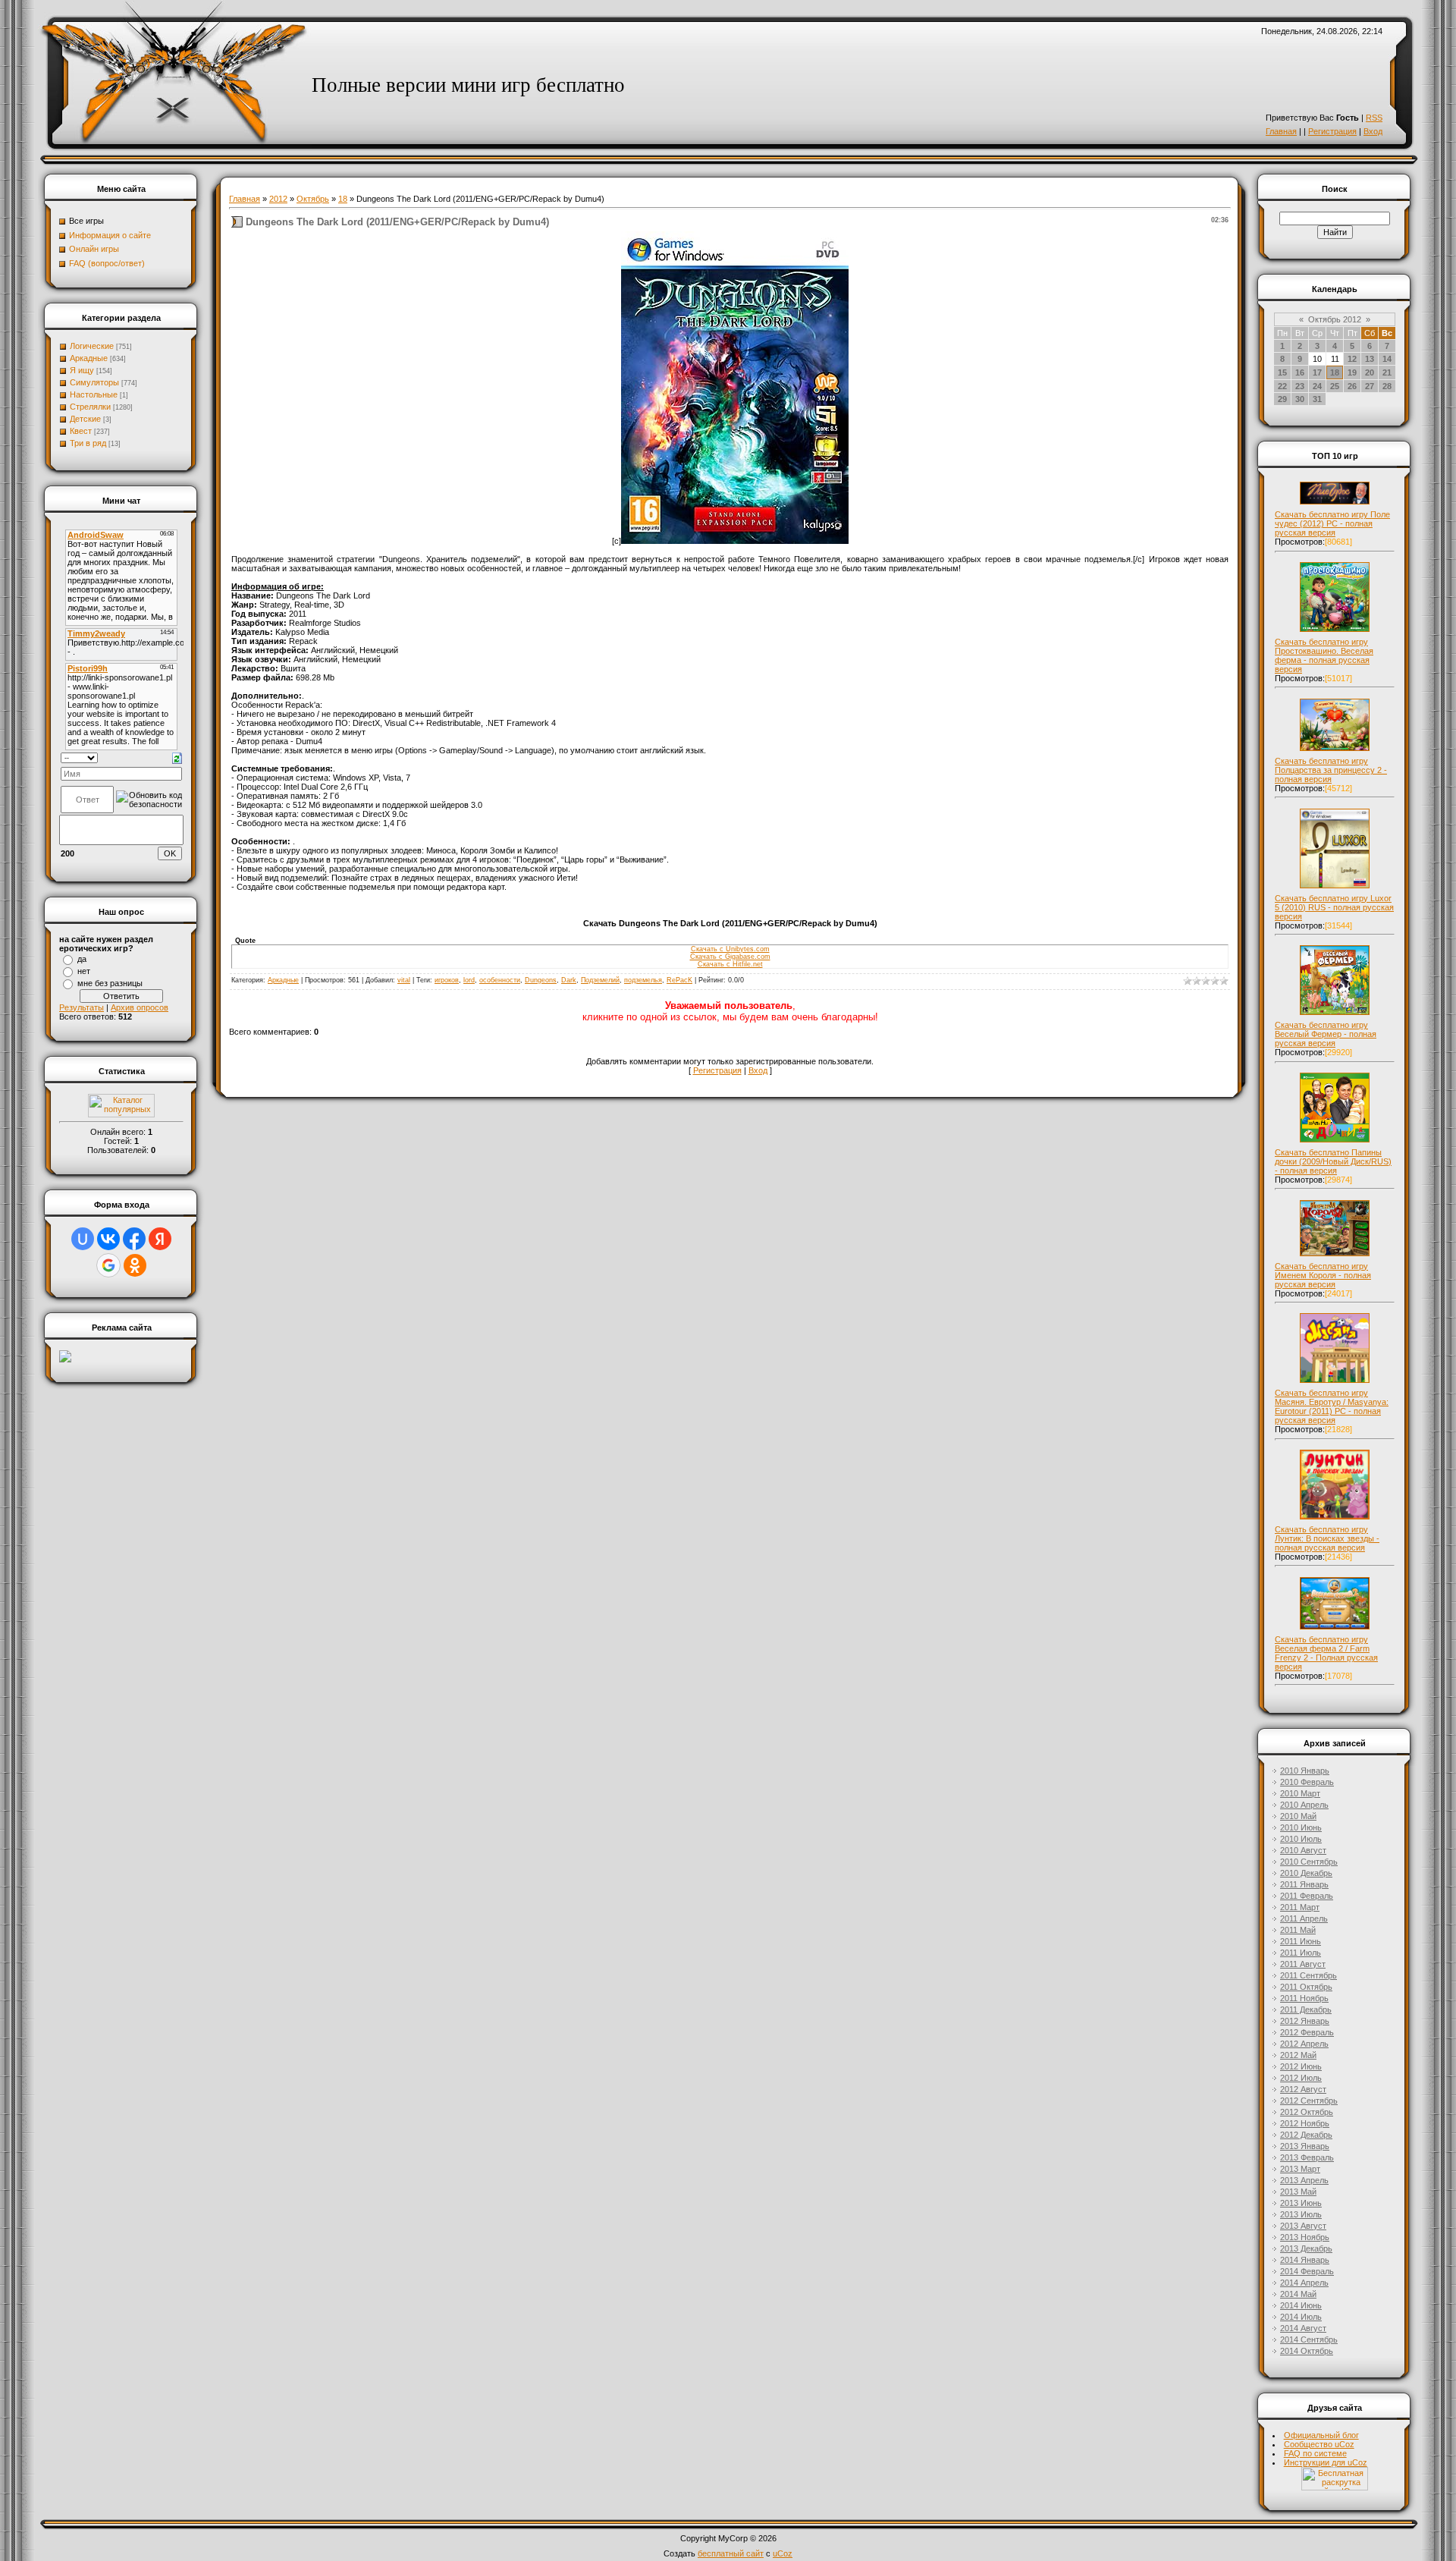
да (82, 959)
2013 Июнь (1301, 2203)
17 (1317, 372)
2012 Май (1298, 2055)
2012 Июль (1301, 2078)
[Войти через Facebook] (134, 1239)
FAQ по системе (1315, 2453)
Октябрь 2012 (1335, 319)
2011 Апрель (1304, 1918)
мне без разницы (110, 983)
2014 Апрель (1304, 2283)
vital (404, 980)
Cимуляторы (94, 382)
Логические (92, 346)
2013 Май (1298, 2192)
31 (1317, 399)
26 (1352, 386)
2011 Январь (1304, 1884)
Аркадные (89, 358)
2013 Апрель (1304, 2180)
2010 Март (1300, 1793)
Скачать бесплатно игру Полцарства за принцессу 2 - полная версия (1331, 770)
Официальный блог (1321, 2435)
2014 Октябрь (1307, 2351)
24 (1317, 386)
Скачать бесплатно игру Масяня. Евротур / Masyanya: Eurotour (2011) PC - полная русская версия (1332, 1406)
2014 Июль (1301, 2317)
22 (1282, 386)
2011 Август (1303, 1964)
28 (1387, 386)
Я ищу (82, 370)
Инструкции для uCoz (1326, 2462)
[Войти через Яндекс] (160, 1239)
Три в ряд (88, 443)
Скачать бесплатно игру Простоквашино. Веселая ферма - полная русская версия (1324, 655)
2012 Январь (1305, 2021)
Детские (85, 419)
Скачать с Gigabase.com (730, 957)
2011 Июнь (1301, 1941)
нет (84, 971)
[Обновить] (177, 757)
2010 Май (1298, 1816)
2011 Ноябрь (1304, 1998)
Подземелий (600, 980)
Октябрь (313, 199)
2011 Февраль (1307, 1896)
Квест (81, 431)
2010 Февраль (1307, 1782)
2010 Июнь (1301, 1827)
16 (1300, 372)
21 (1387, 372)
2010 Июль (1301, 1839)
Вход (1373, 131)
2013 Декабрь (1306, 2248)
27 (1370, 386)
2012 (278, 199)
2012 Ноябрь (1305, 2123)
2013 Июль (1301, 2214)
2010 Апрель (1304, 1805)
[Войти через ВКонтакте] (108, 1239)
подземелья (643, 980)
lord (469, 980)
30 (1300, 399)
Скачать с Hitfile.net (730, 964)
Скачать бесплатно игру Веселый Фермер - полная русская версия (1326, 1034)
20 (1370, 372)
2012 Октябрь (1307, 2112)
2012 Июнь (1301, 2066)
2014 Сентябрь (1309, 2339)
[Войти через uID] (83, 1239)
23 (1300, 386)
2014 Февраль (1307, 2271)
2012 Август (1303, 2089)
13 (1370, 359)
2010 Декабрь (1306, 1873)
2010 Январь (1305, 1771)
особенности (500, 980)
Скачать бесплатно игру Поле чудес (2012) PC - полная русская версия (1332, 523)
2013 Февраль (1307, 2157)
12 (1352, 359)
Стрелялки (90, 407)
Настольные (94, 394)
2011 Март (1300, 1907)
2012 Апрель (1304, 2044)
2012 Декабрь (1306, 2135)
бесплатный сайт (731, 2553)
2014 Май (1298, 2294)
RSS (1374, 118)
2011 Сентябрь (1309, 1975)
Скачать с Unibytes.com (730, 949)
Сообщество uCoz (1319, 2444)
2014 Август (1303, 2328)
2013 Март (1300, 2169)
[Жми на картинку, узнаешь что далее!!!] (1335, 504)
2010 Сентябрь (1309, 1862)
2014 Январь (1305, 2260)
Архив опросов (140, 1007)
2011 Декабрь (1306, 2010)
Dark (569, 980)
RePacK (679, 980)
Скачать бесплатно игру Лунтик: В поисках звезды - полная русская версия (1327, 1538)
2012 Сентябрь (1309, 2101)
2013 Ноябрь (1305, 2237)
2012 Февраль (1307, 2032)
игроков (447, 980)
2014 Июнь (1301, 2305)
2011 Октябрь (1306, 1987)
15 (1282, 372)
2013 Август (1303, 2226)
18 (343, 199)
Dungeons (541, 980)
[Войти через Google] (108, 1265)
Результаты (82, 1007)
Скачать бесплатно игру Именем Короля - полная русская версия (1323, 1275)
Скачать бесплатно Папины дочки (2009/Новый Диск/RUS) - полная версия (1333, 1161)
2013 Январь (1305, 2146)
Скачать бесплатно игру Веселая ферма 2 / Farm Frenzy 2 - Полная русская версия (1326, 1653)
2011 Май (1298, 1930)
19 (1352, 372)
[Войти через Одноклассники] (135, 1265)
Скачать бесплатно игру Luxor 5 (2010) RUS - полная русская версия (1334, 907)
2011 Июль (1301, 1953)
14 (1387, 359)
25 (1335, 386)
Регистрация (1332, 131)
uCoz (783, 2553)
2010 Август (1303, 1850)
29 (1282, 399)
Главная (1281, 131)
